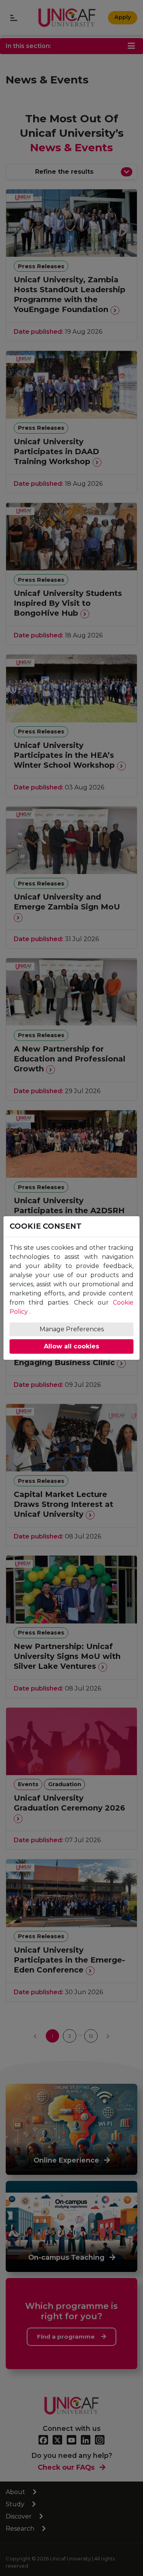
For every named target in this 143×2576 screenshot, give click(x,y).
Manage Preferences (72, 1329)
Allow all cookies (71, 1346)
